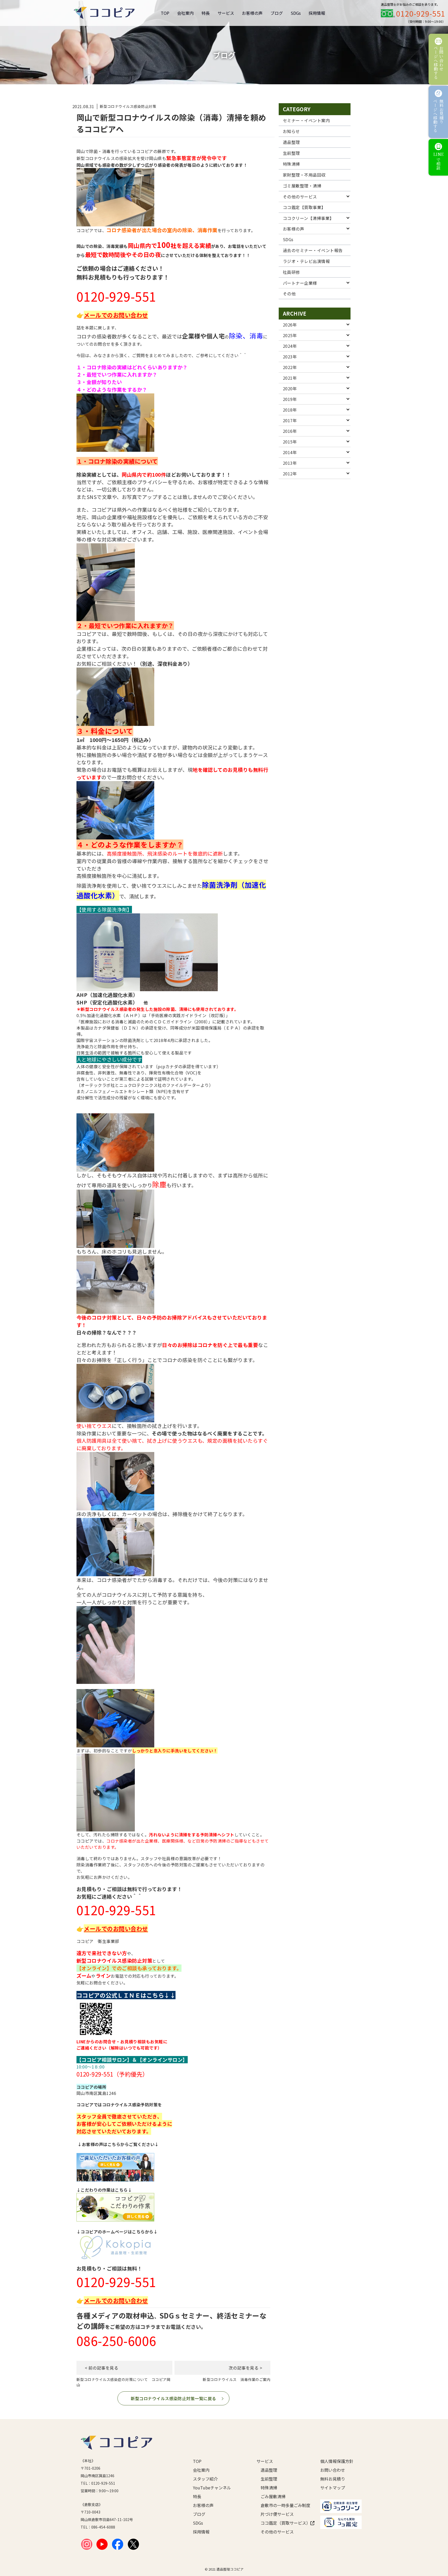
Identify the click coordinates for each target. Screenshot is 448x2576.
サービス (226, 13)
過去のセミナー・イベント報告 (313, 250)
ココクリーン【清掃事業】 (308, 218)
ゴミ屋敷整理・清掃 (302, 186)
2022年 (290, 367)
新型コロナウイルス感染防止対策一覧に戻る (173, 2398)
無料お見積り (333, 2479)
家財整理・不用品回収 (304, 175)
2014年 (290, 452)
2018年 (290, 410)
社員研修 (291, 272)
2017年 (290, 420)
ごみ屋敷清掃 (273, 2496)
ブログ (277, 13)
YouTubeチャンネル (212, 2488)
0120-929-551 (421, 13)
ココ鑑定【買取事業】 (304, 207)
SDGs (296, 13)
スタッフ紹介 (205, 2479)
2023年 (290, 357)
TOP (165, 13)
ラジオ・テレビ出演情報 (306, 261)
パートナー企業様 (300, 283)
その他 (289, 294)
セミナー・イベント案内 (306, 120)
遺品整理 (291, 142)
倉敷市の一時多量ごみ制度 (282, 2505)
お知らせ (291, 131)
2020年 (290, 388)
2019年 (290, 399)
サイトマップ (333, 2488)
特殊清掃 (291, 164)
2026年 (290, 325)
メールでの (98, 315)
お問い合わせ (333, 2470)
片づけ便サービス (277, 2514)
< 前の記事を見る (101, 2368)
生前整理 (291, 153)
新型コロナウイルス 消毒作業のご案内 (237, 2379)
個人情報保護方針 (337, 2461)
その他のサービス (300, 197)
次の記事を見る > (245, 2368)
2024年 (290, 346)
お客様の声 (252, 13)
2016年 (290, 431)
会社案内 (185, 13)
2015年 (290, 442)
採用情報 (317, 13)
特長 (206, 13)
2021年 (290, 378)
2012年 (290, 474)
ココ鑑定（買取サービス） (282, 2523)
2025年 (290, 335)
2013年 (290, 463)
